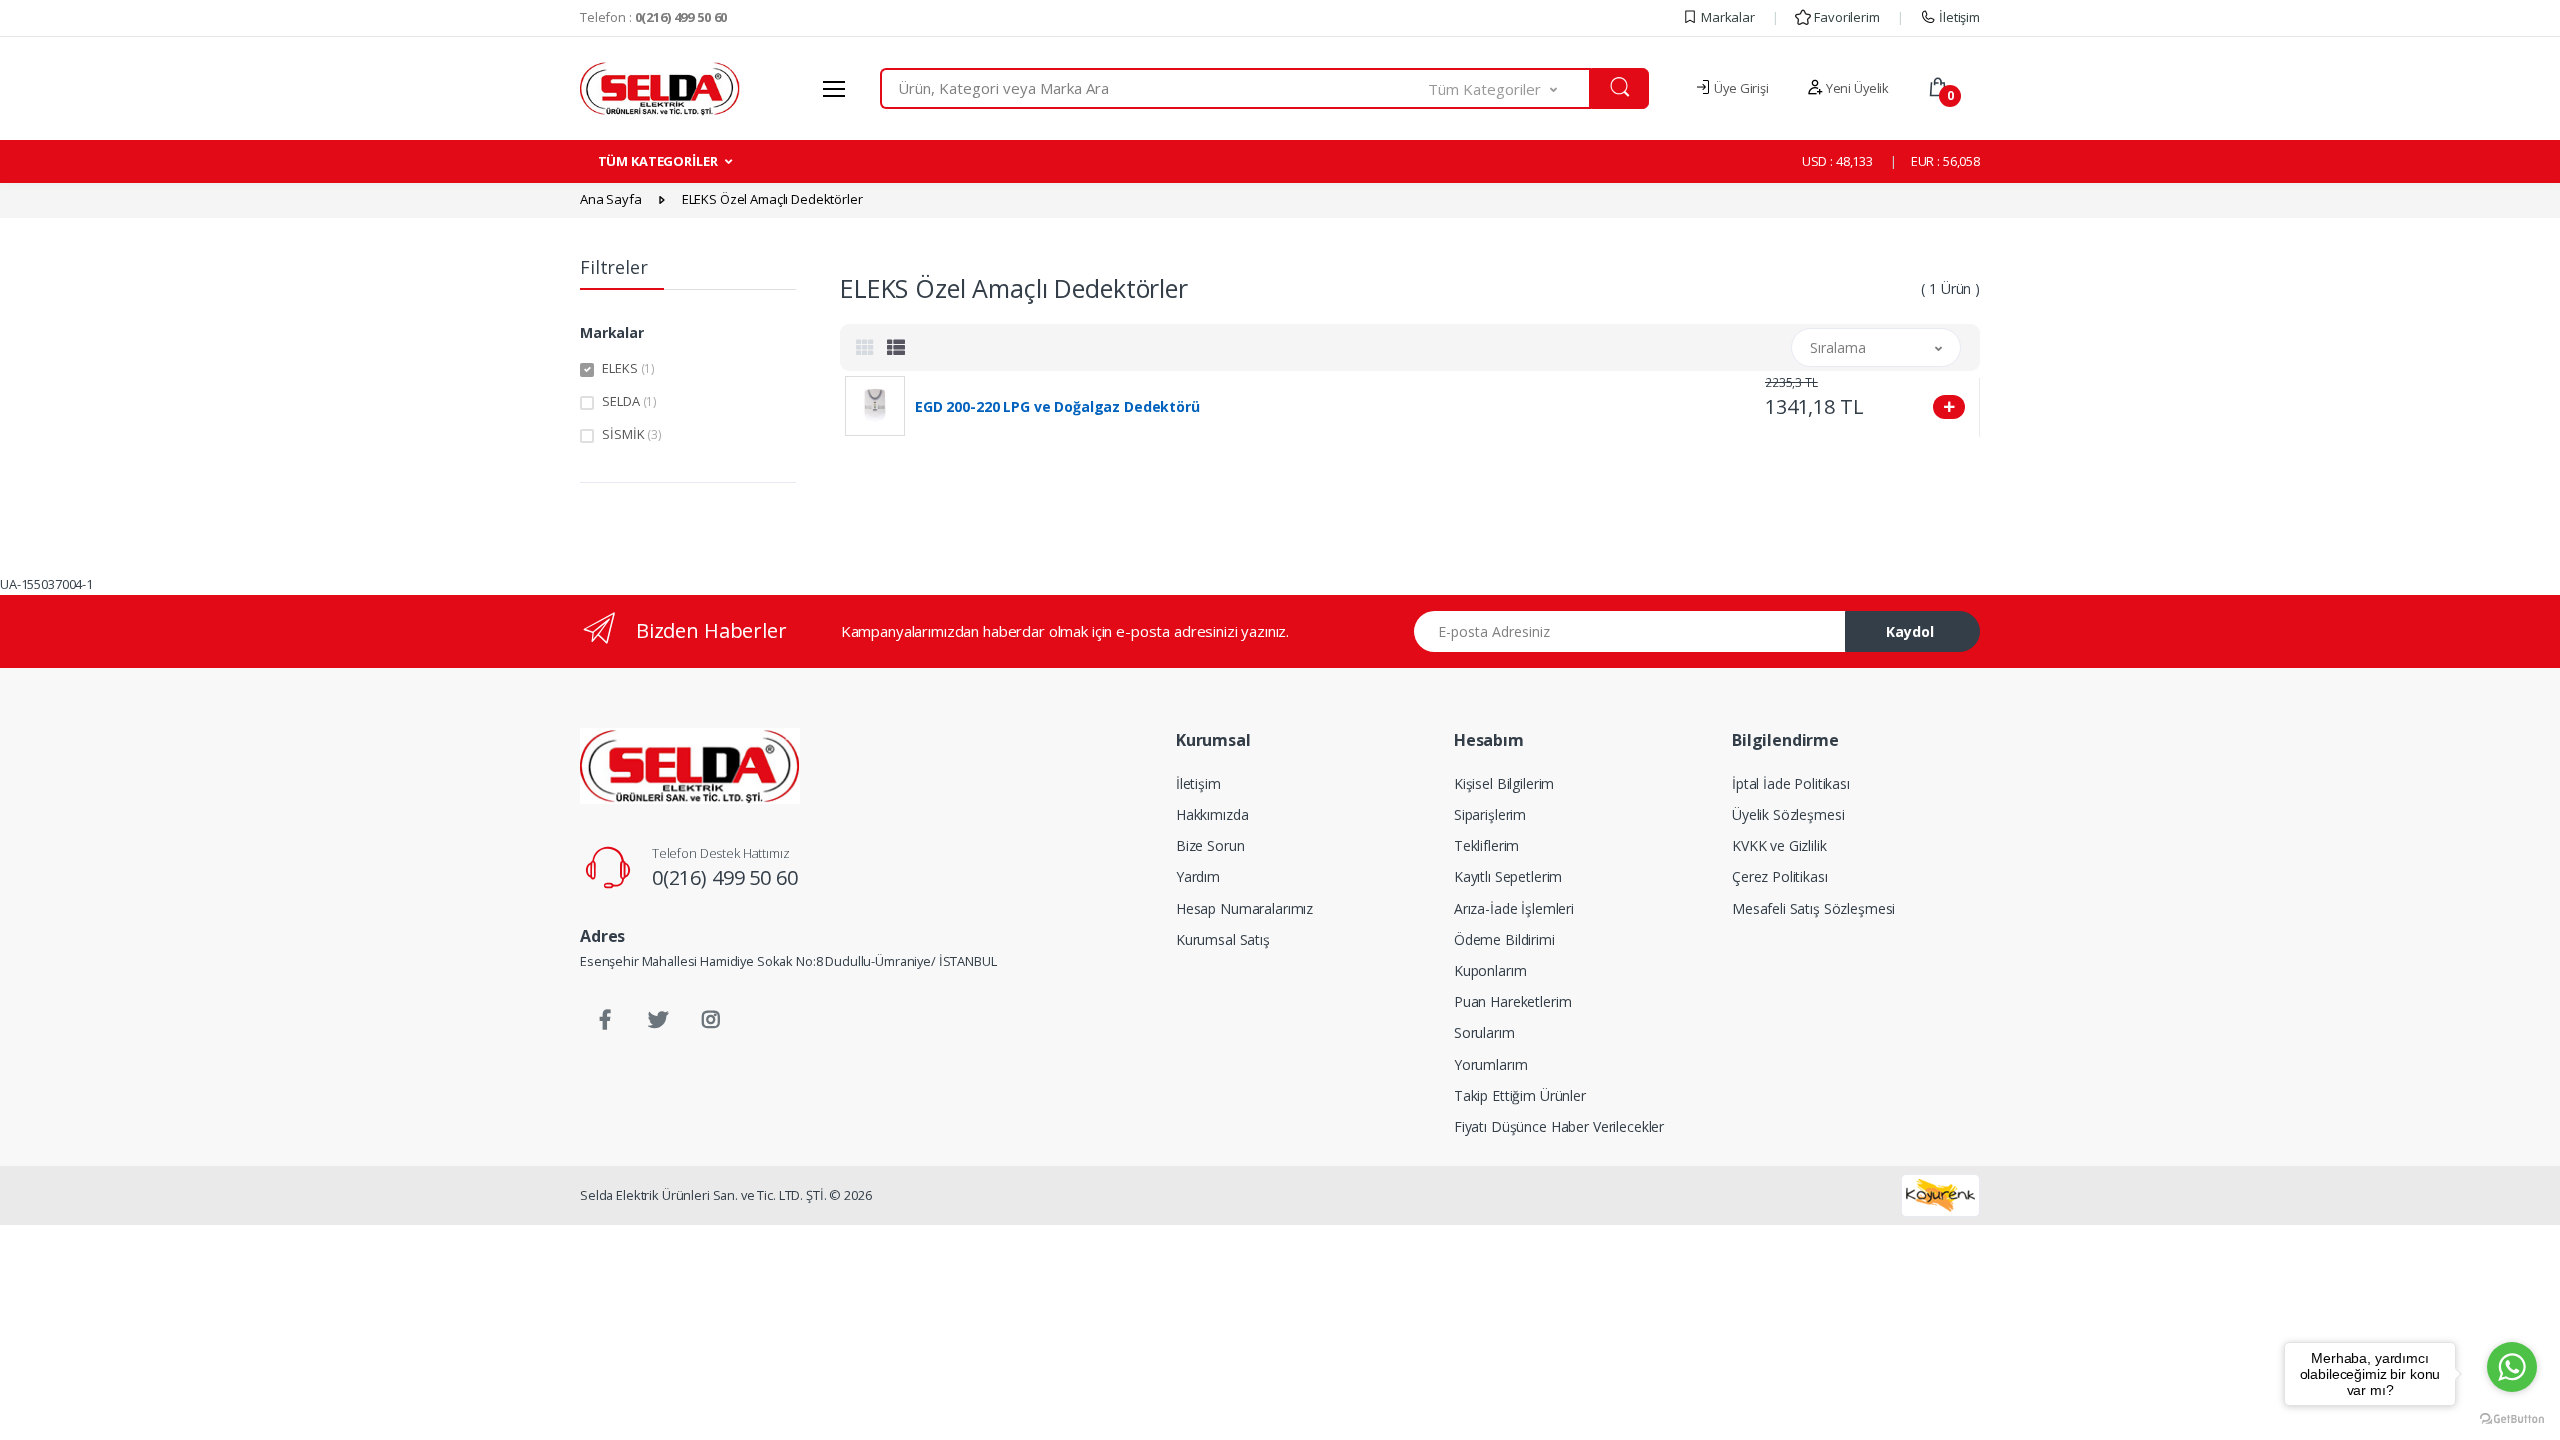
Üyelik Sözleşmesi (1788, 814)
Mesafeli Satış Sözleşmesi (1813, 908)
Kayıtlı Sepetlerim (1508, 876)
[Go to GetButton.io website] (2512, 1419)
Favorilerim (1845, 17)
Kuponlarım (1490, 970)
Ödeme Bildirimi (1504, 939)
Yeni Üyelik (1856, 88)
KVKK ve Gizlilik (1779, 845)
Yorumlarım (1491, 1064)
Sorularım (1484, 1032)
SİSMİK (632, 434)
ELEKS (628, 368)
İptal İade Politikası (1791, 783)
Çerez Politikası (1780, 876)
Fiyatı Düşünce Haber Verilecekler (1559, 1126)
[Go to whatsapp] (2512, 1367)
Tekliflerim (1486, 845)
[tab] (865, 347)
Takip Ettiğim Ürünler (1520, 1095)
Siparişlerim (1490, 814)
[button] (1510, 88)
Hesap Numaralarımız (1244, 908)
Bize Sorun (1210, 845)
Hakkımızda (1212, 814)
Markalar (1726, 17)
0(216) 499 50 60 (725, 877)
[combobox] (1154, 88)
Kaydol (1910, 631)
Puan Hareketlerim (1513, 1001)
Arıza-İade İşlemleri (1514, 908)
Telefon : (653, 17)
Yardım (1198, 876)
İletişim (1958, 17)
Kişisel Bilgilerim (1504, 783)
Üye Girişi (1739, 88)
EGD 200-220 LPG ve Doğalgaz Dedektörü (1057, 407)
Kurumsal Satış (1223, 939)
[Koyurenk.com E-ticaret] (1940, 1194)
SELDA (629, 401)
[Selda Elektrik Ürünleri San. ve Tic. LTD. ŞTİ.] (690, 766)
